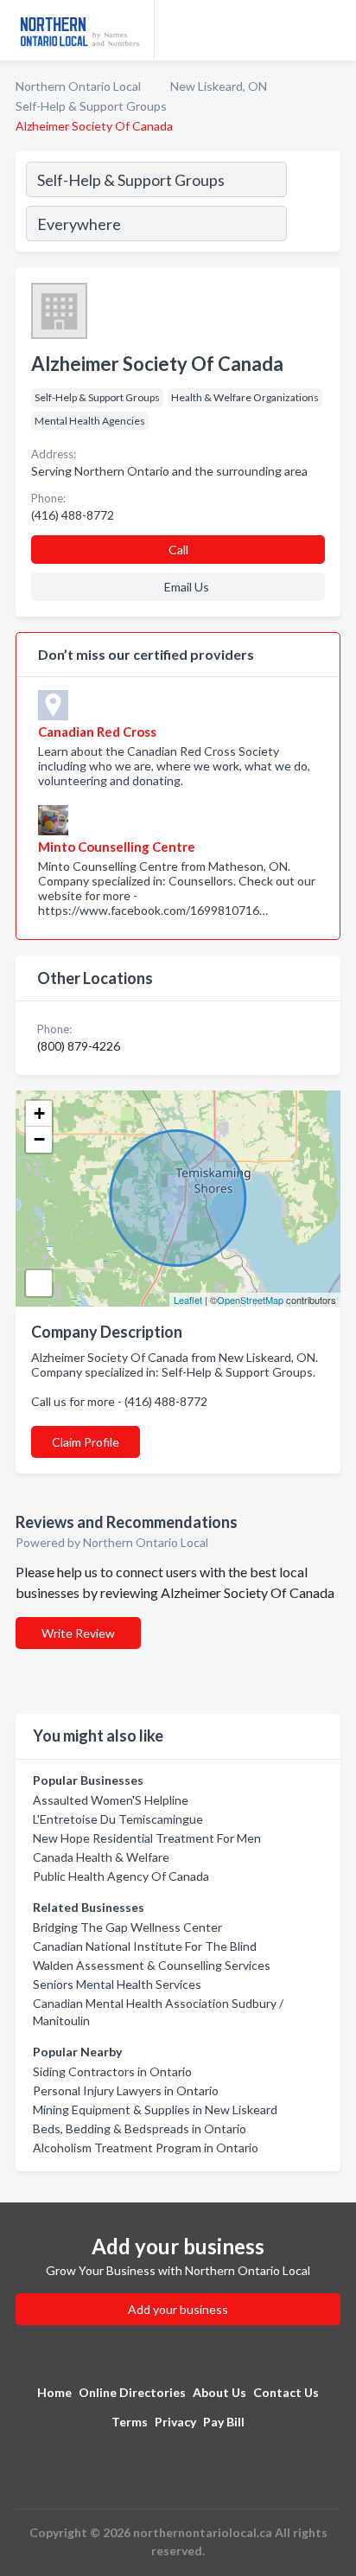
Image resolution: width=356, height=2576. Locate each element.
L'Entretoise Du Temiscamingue (118, 1819)
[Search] (313, 204)
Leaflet (188, 1300)
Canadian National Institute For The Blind (145, 1946)
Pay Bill (224, 2422)
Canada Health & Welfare (101, 1857)
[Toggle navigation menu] (333, 30)
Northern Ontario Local (78, 86)
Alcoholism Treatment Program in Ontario (146, 2148)
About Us (219, 2392)
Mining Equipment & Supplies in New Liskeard (155, 2109)
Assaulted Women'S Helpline (111, 1800)
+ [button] (39, 1113)
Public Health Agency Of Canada (121, 1876)
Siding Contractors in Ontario (112, 2071)
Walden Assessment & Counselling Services (152, 1965)
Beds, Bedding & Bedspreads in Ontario (140, 2129)
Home (54, 2392)
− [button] (39, 1139)
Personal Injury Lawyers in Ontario (126, 2090)
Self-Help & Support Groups (91, 106)
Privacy (175, 2422)
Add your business (178, 2309)
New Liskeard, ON (219, 86)
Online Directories (132, 2392)
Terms (130, 2422)
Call (178, 550)
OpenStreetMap (250, 1300)
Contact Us (286, 2392)
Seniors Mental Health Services (117, 1984)
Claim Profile (86, 1442)
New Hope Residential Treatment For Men (147, 1838)
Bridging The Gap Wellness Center (127, 1927)
